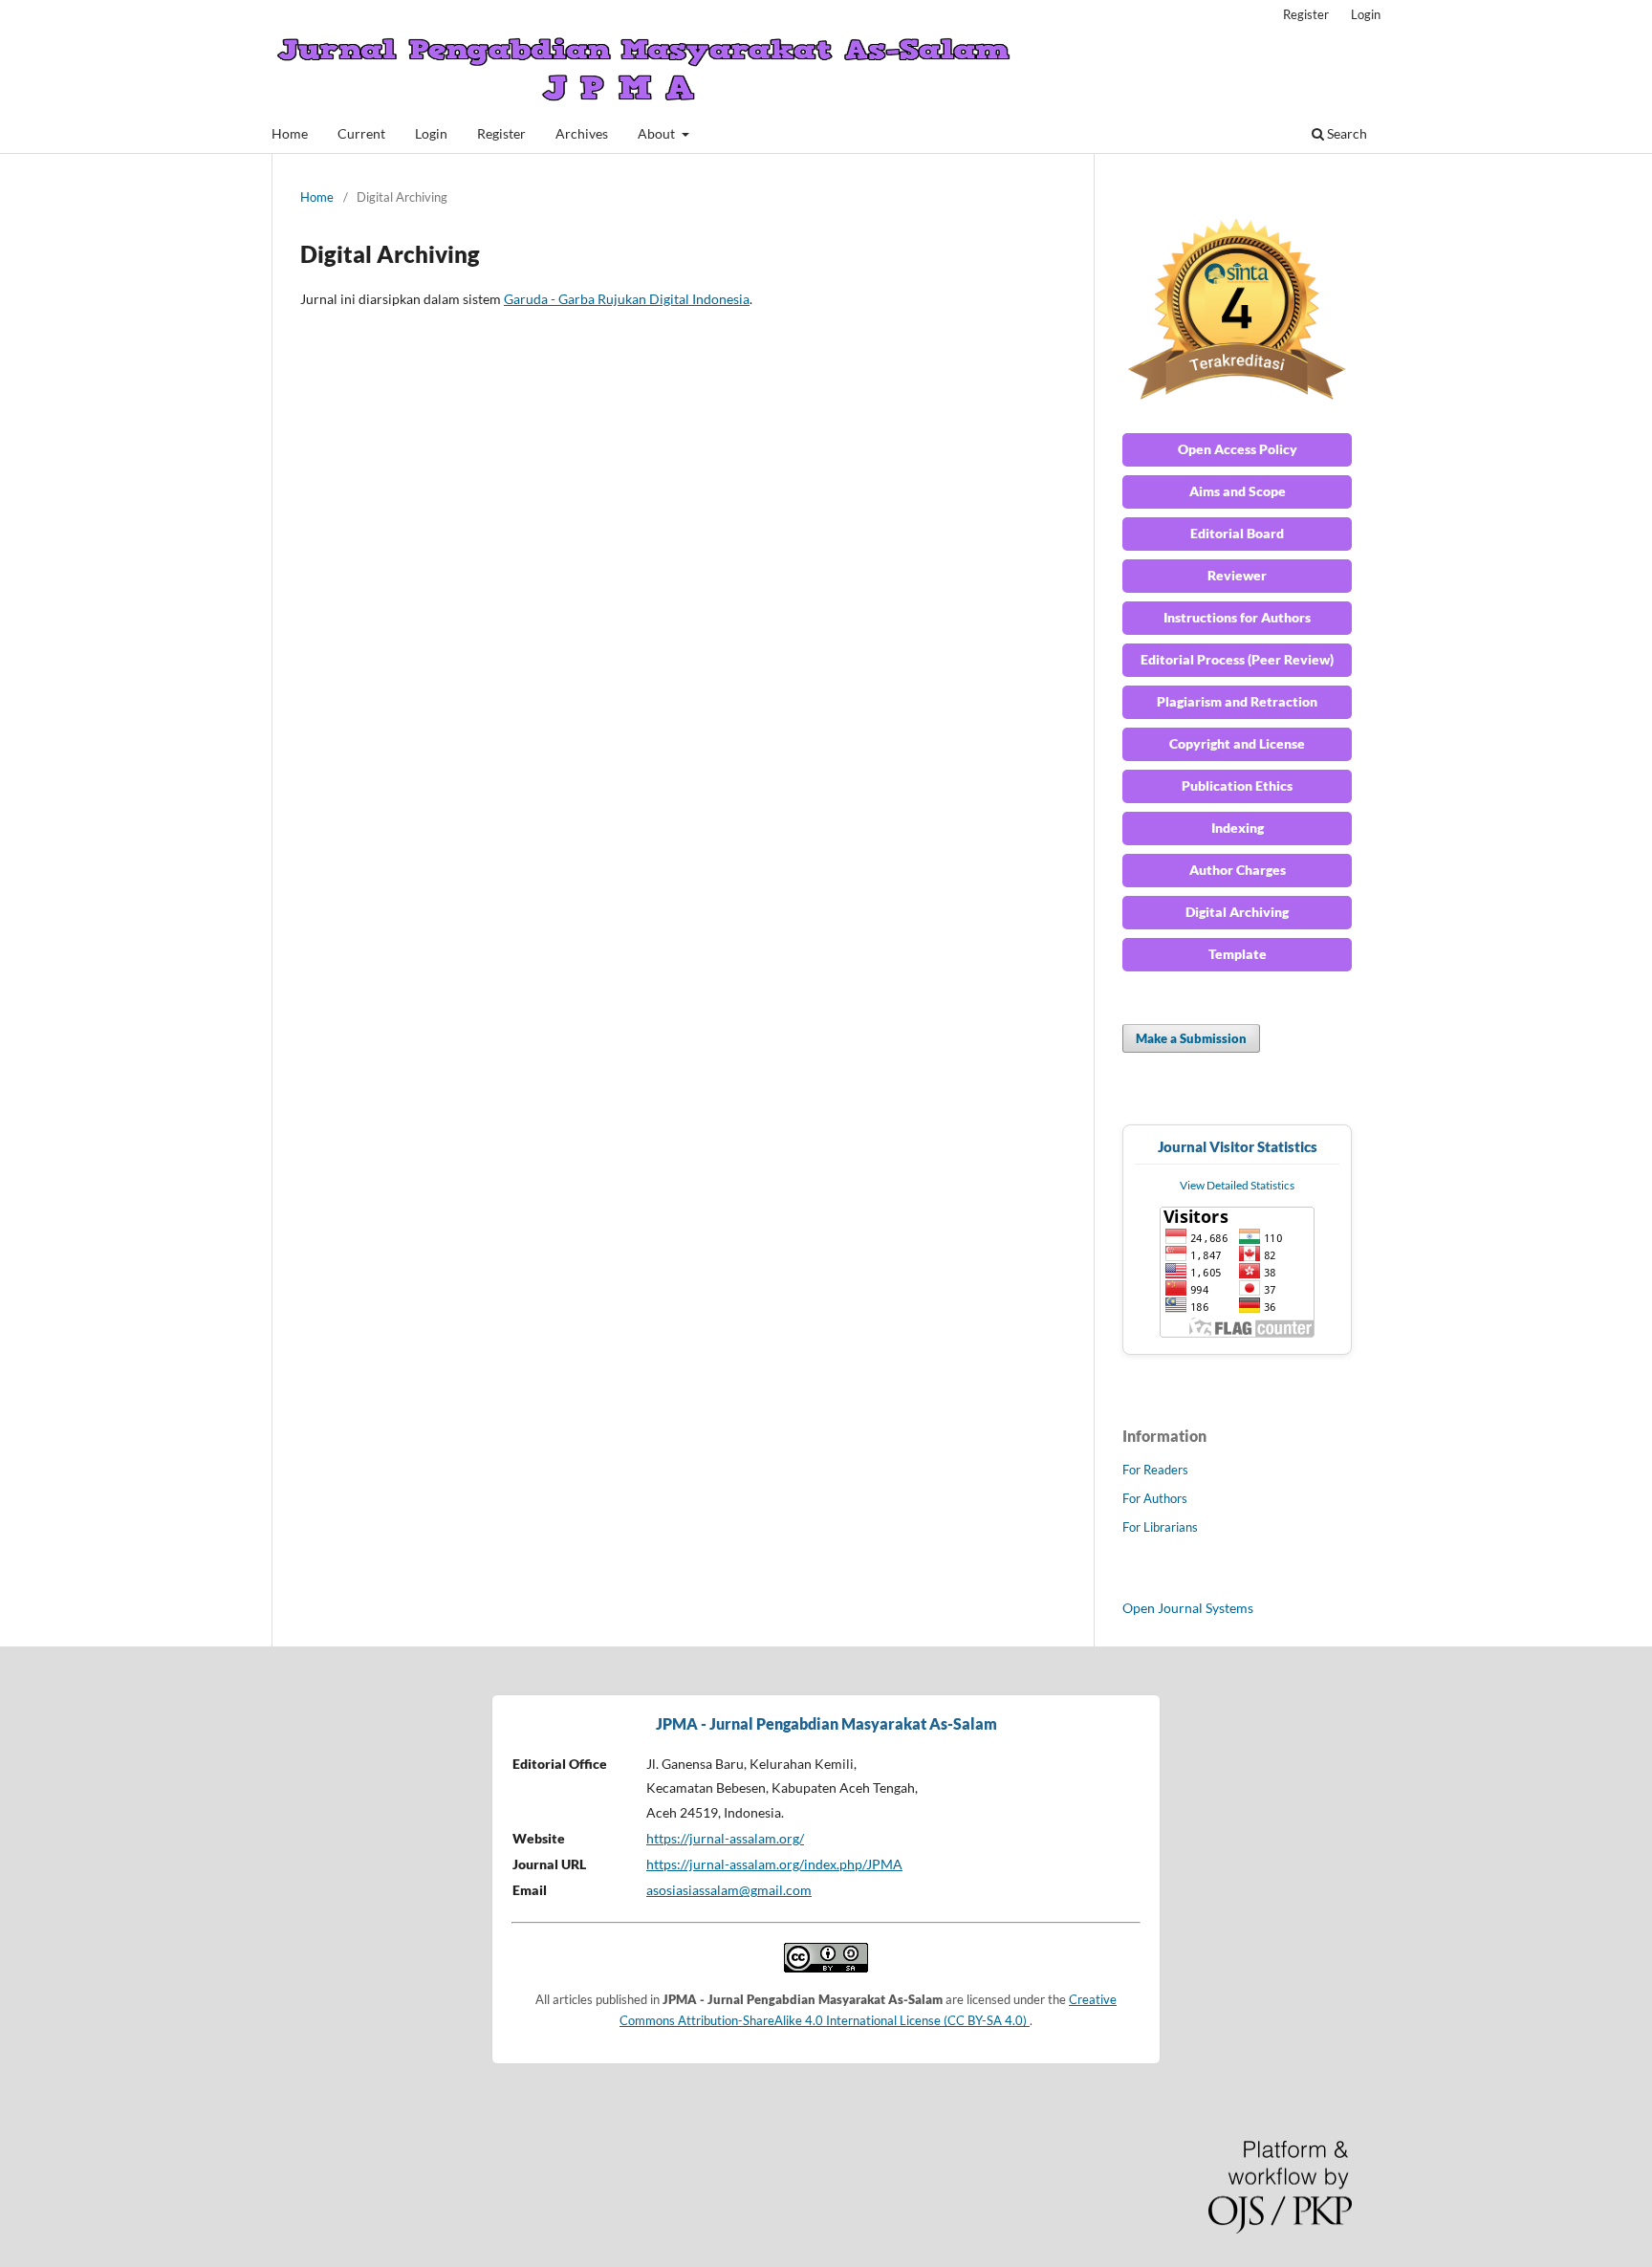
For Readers (1155, 1470)
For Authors (1155, 1498)
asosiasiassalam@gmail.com (729, 1890)
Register (501, 133)
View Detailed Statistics (1237, 1185)
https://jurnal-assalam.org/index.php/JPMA (774, 1864)
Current (361, 133)
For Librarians (1160, 1527)
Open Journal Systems (1188, 1608)
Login (431, 133)
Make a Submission (1191, 1038)
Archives (582, 133)
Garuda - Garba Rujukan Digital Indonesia (627, 299)
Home (290, 133)
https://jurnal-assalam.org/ (725, 1838)
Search (1346, 133)
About (658, 133)
